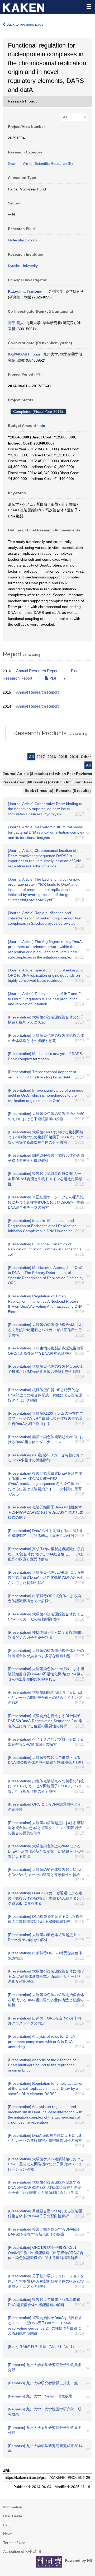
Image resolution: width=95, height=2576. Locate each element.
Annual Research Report (37, 671)
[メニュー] (89, 6)
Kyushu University (23, 266)
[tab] (50, 733)
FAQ (7, 2525)
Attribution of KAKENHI (22, 2551)
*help (41, 426)
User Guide (13, 2516)
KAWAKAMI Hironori (25, 354)
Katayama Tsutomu (25, 291)
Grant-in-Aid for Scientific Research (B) (40, 163)
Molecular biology (23, 240)
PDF (53, 678)
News (8, 2534)
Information (13, 2507)
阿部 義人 (16, 323)
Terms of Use (14, 2543)
